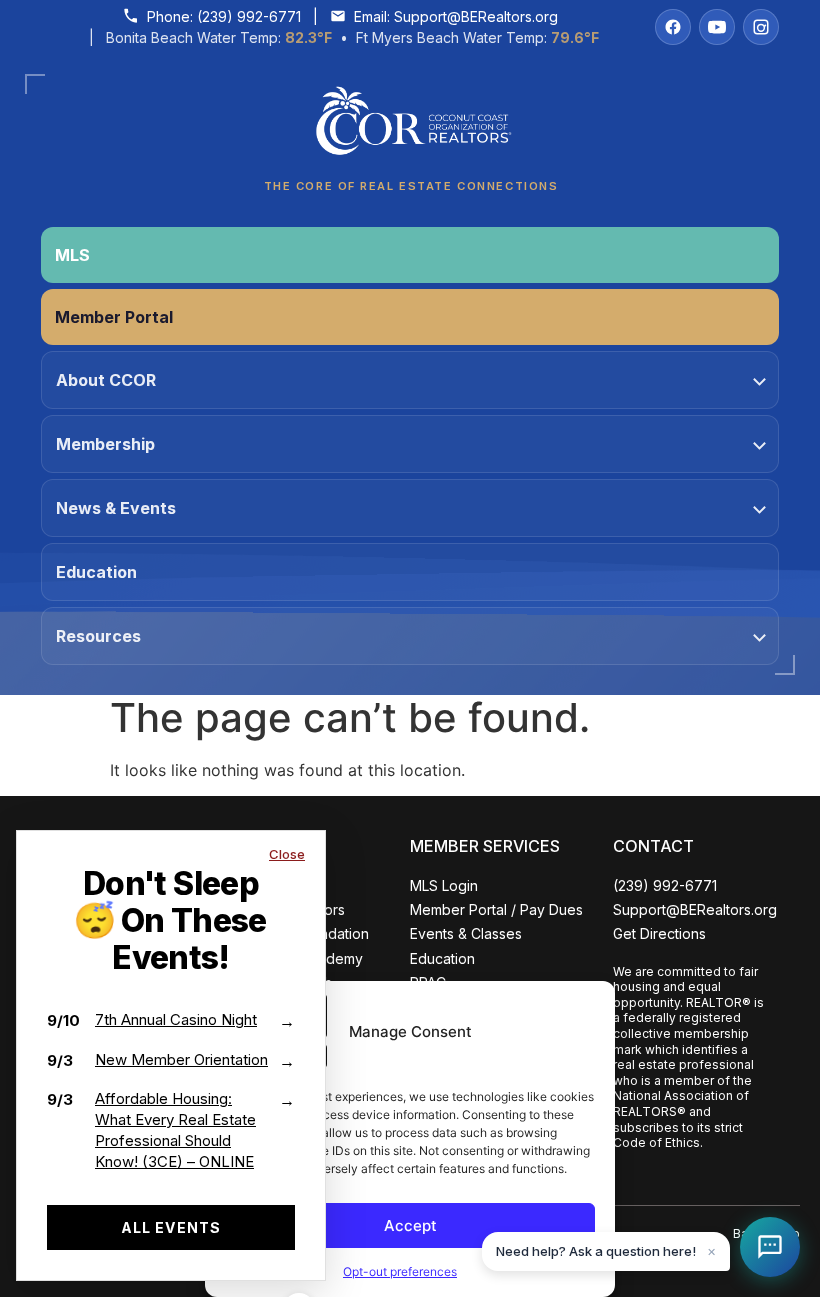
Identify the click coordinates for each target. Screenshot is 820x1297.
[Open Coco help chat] (770, 1247)
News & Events (116, 508)
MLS (72, 255)
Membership (105, 444)
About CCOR (106, 380)
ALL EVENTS (171, 1227)
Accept (410, 1225)
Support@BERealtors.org (476, 16)
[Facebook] (673, 27)
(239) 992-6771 (249, 16)
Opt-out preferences (400, 1271)
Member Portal (114, 317)
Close (287, 854)
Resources (98, 636)
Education (96, 572)
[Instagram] (761, 27)
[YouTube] (717, 27)
